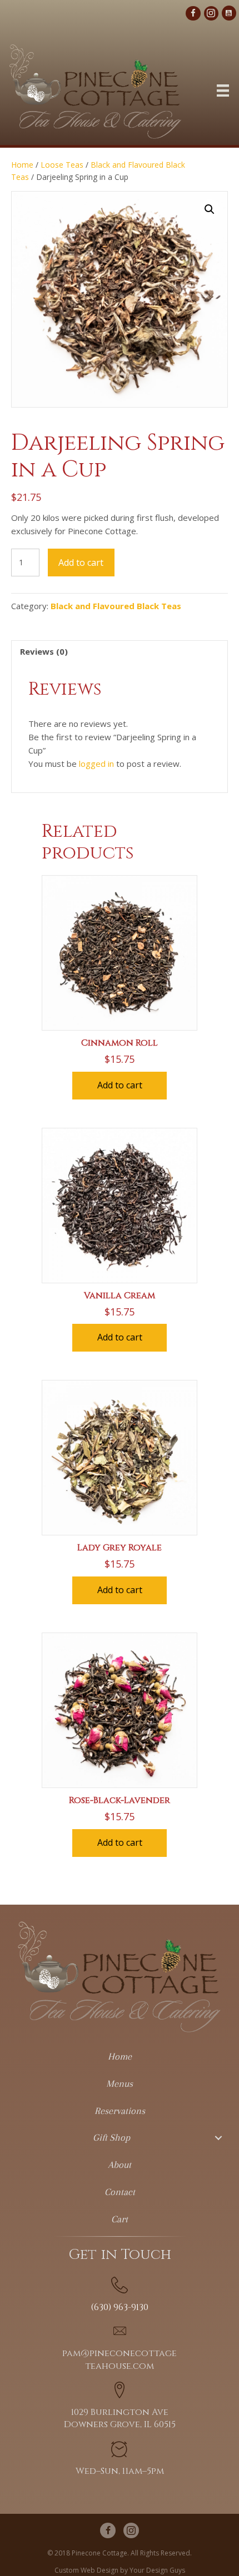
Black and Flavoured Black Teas (116, 606)
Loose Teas (62, 165)
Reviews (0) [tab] (44, 651)
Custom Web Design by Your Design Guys (120, 2570)
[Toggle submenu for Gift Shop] (218, 2138)
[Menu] (223, 91)
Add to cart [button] (120, 1085)
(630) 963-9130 (120, 2307)
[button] (210, 209)
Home (22, 165)
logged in (96, 764)
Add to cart (81, 563)
